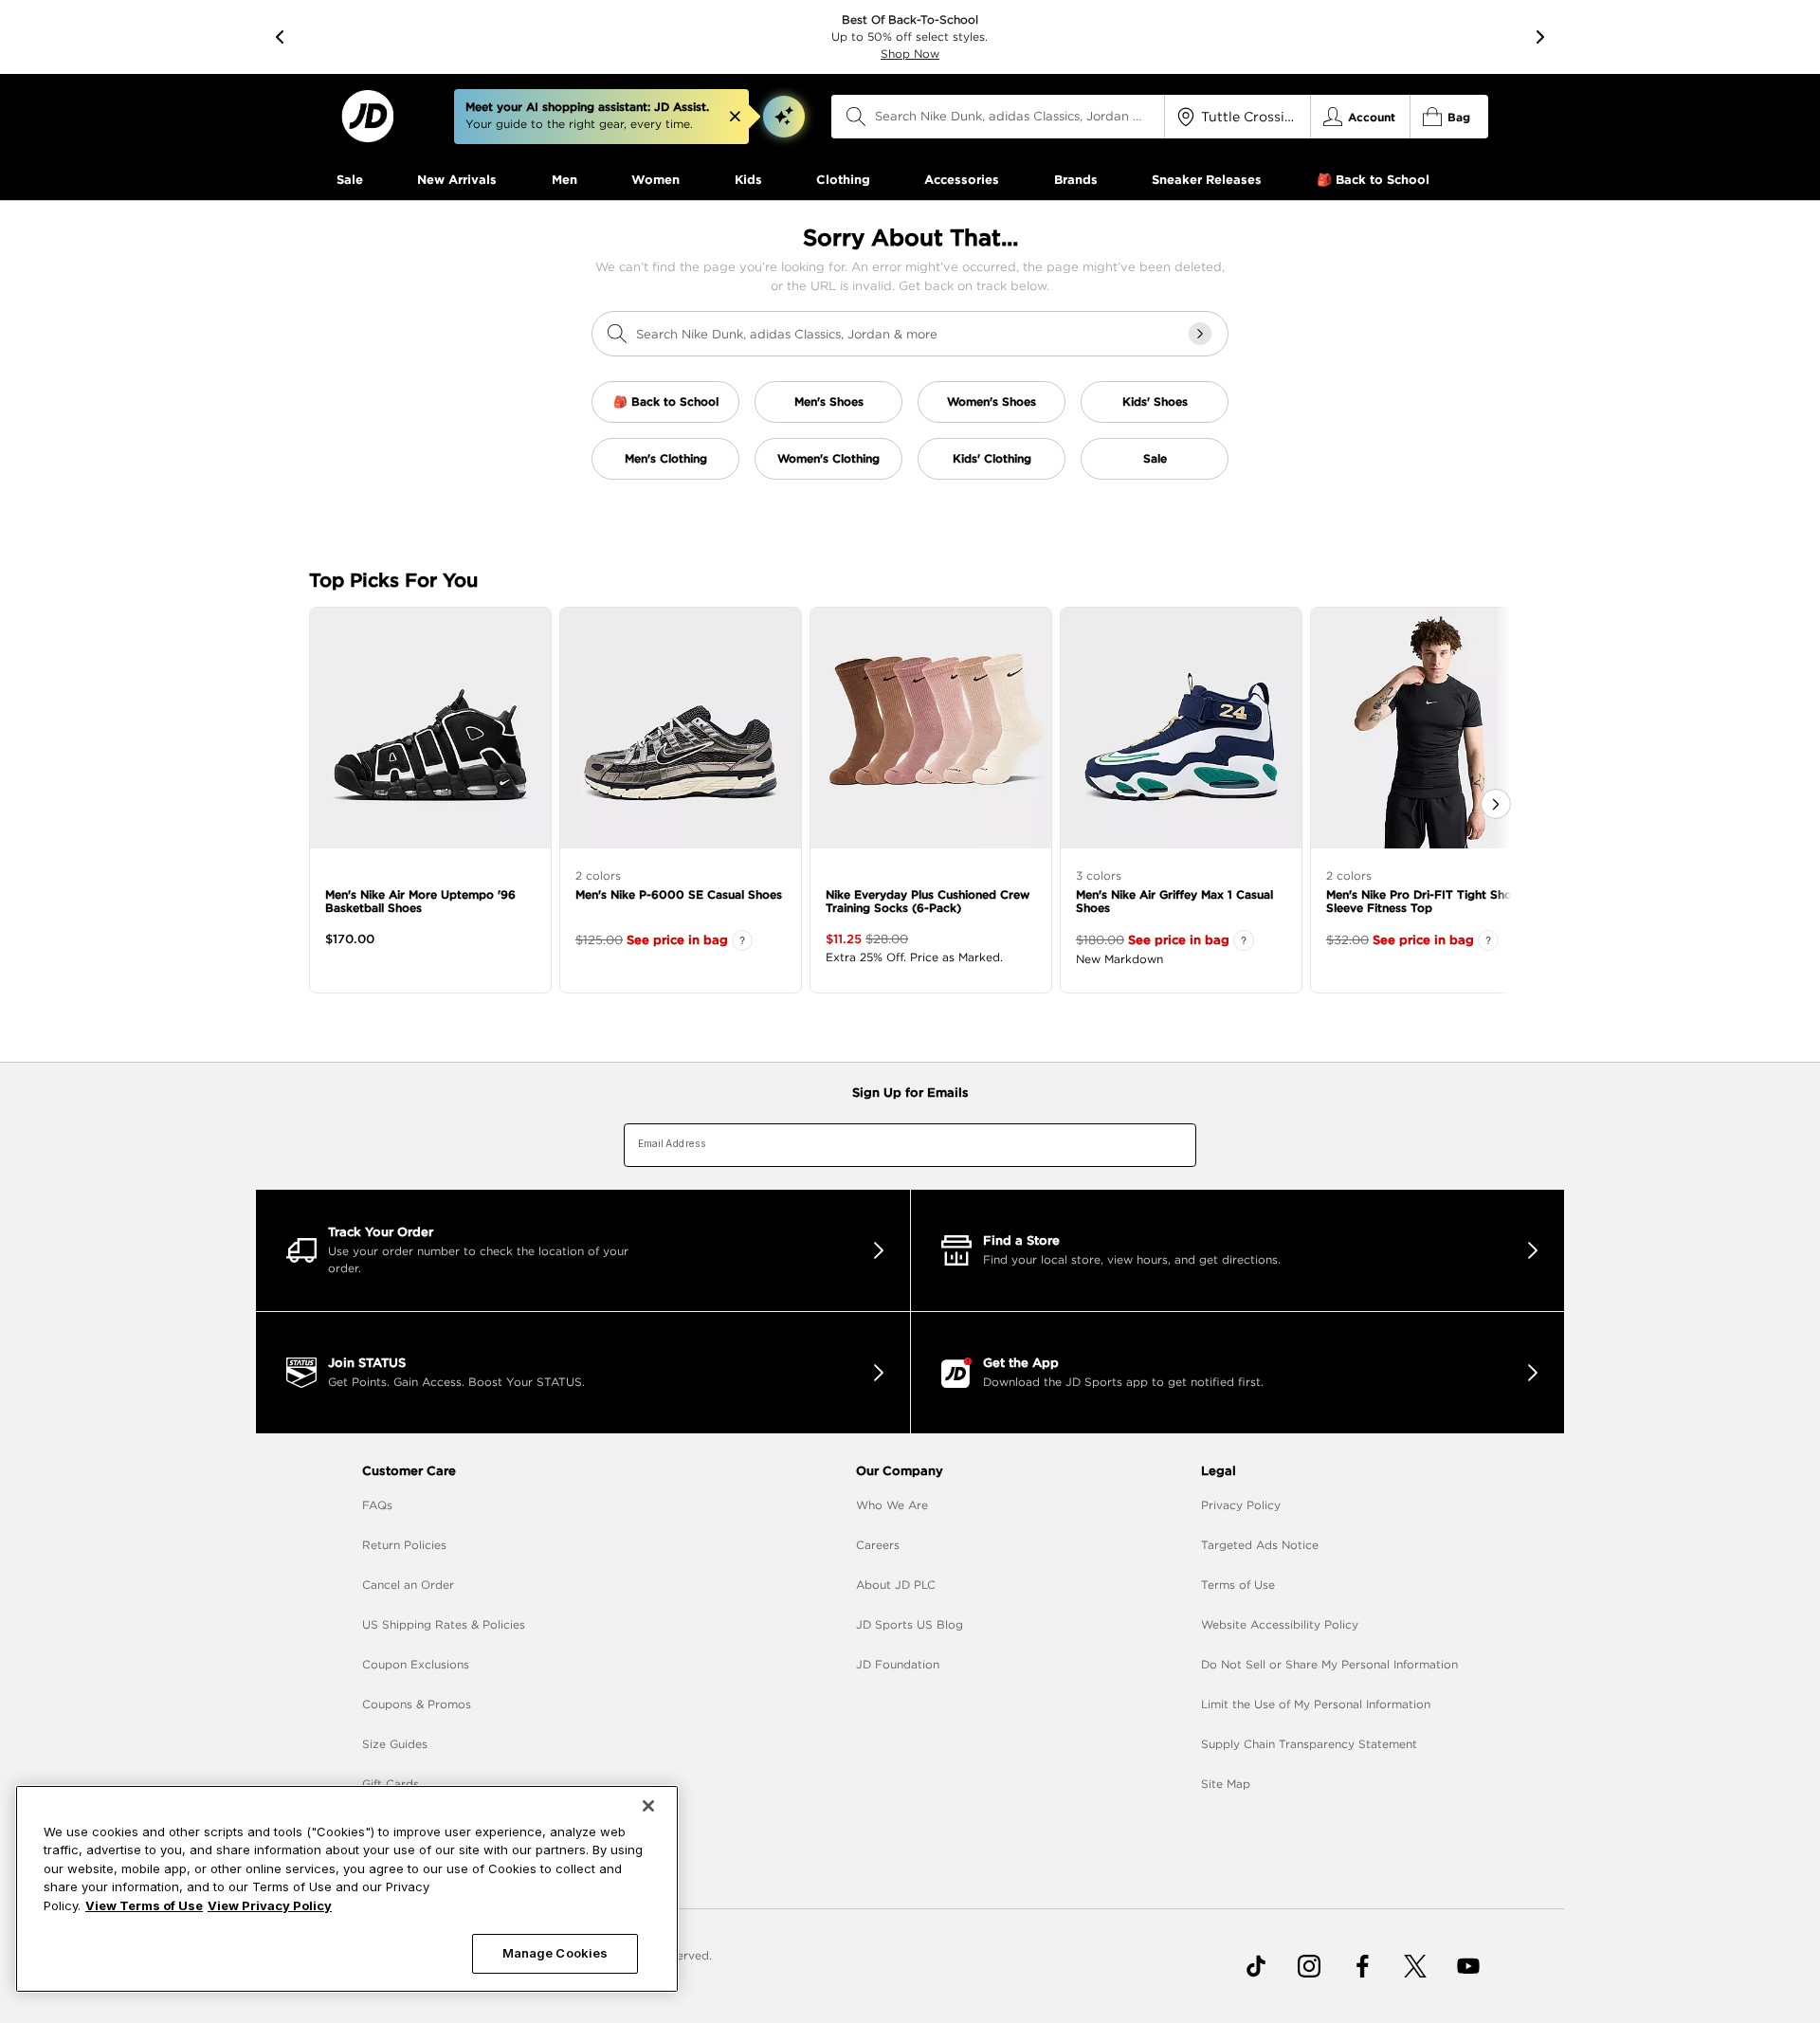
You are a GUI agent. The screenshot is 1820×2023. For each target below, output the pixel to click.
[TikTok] (1256, 1966)
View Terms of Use (144, 1905)
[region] (347, 1889)
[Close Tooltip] (735, 117)
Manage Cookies (555, 1953)
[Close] (648, 1806)
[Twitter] (1415, 1966)
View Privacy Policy (270, 1905)
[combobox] (998, 117)
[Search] (856, 117)
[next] (1540, 37)
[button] (784, 117)
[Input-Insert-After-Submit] (1200, 334)
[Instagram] (1309, 1966)
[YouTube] (1468, 1966)
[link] (367, 116)
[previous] (280, 37)
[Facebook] (1362, 1966)
